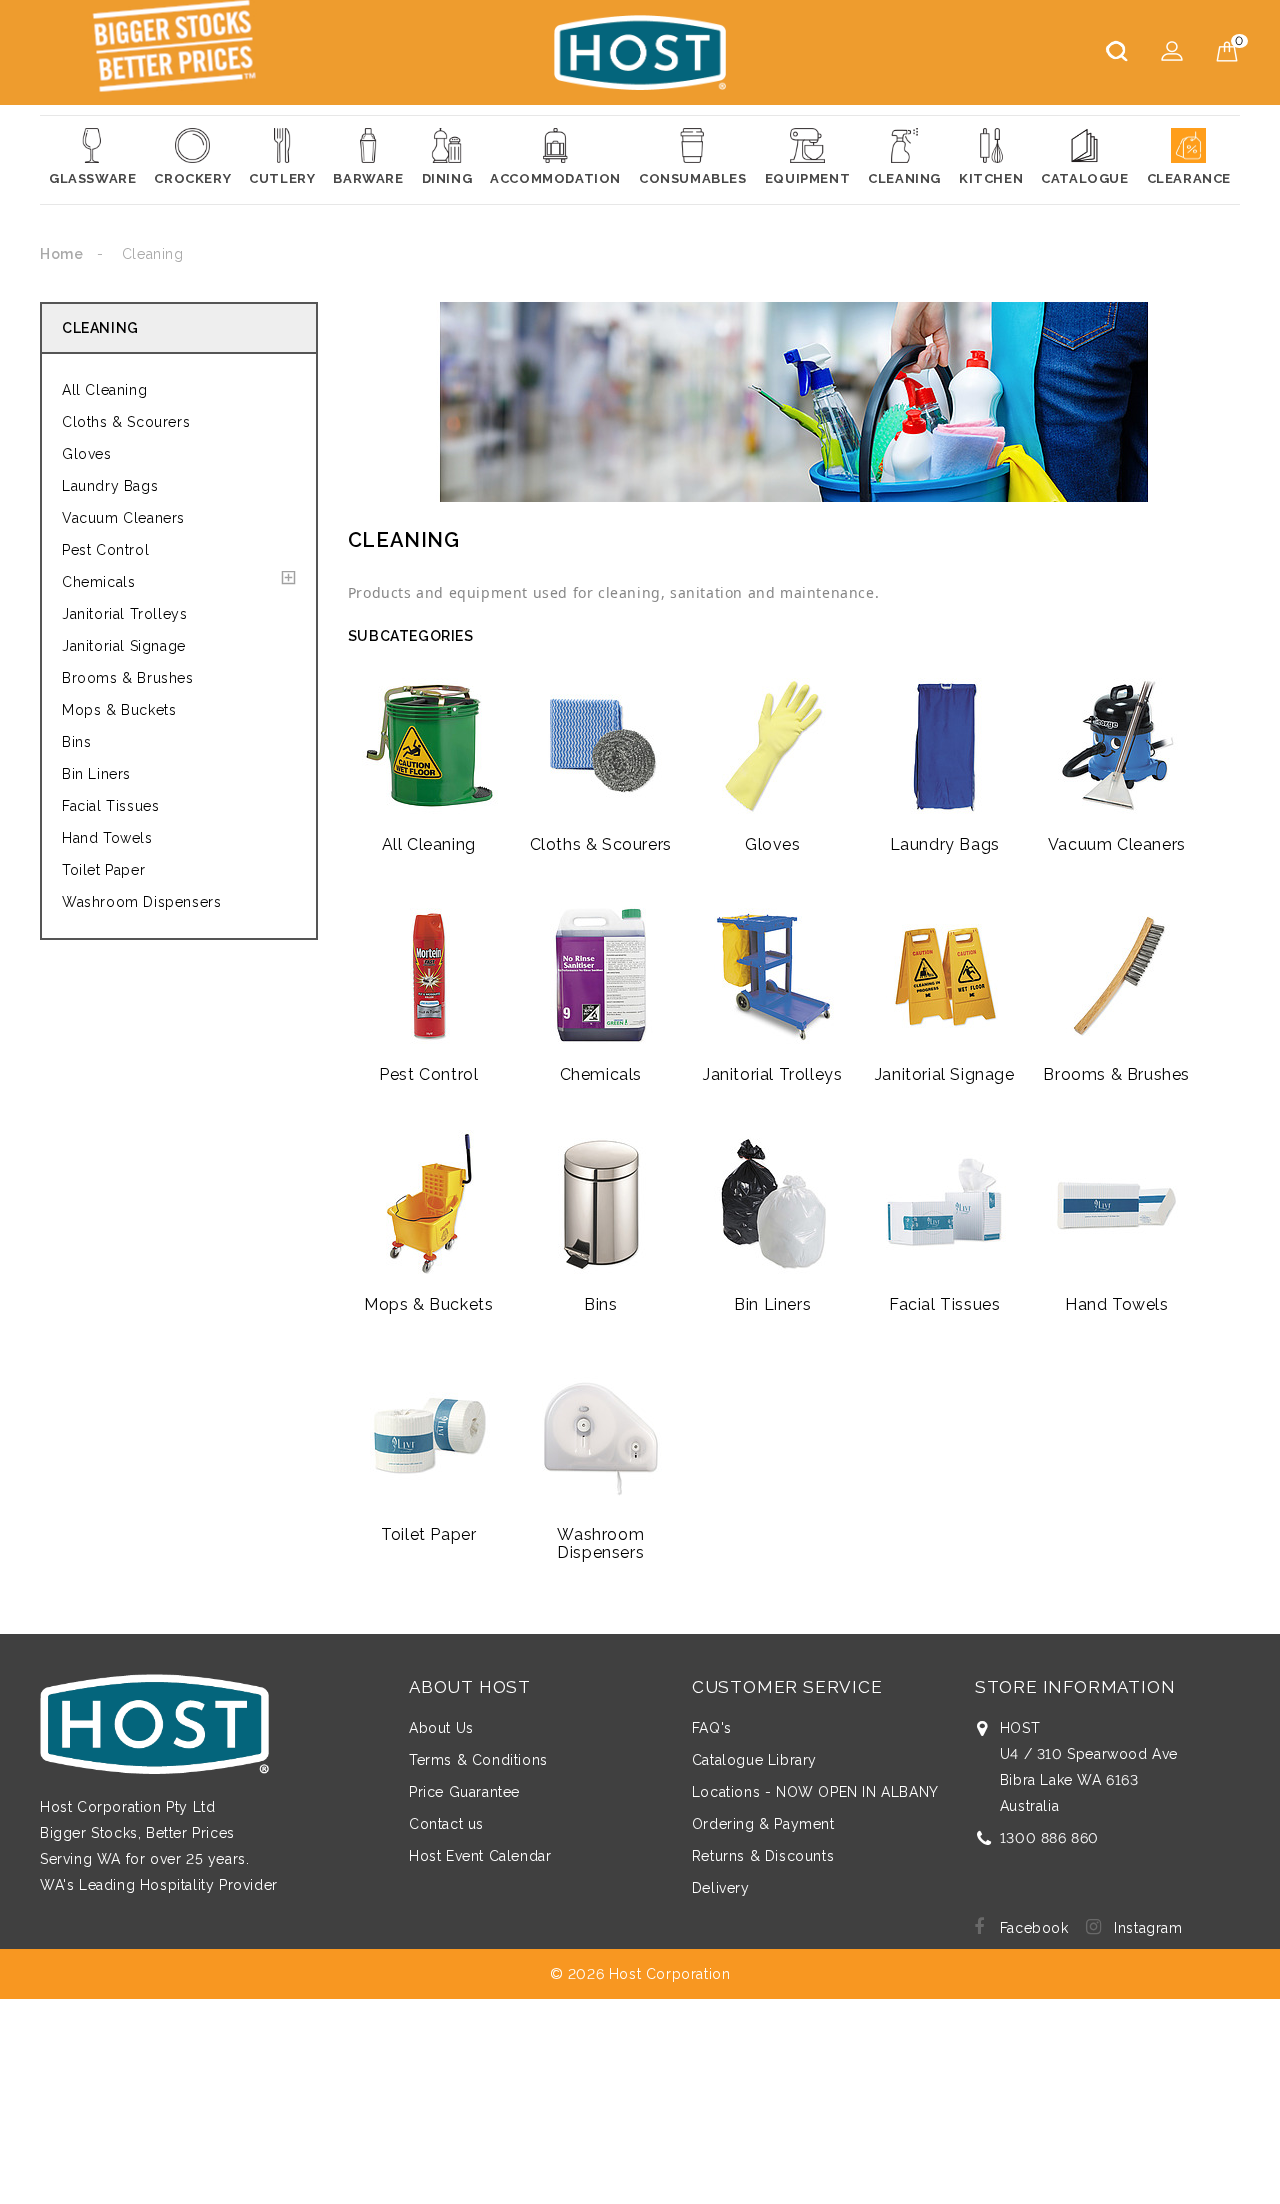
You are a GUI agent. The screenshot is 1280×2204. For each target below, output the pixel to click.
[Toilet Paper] (429, 1435)
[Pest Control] (429, 975)
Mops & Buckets (119, 710)
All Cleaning (104, 390)
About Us (441, 1728)
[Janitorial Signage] (945, 975)
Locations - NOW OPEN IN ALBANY (815, 1792)
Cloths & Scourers (126, 422)
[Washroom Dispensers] (601, 1435)
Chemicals (98, 582)
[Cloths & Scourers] (601, 745)
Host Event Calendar (480, 1856)
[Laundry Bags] (945, 745)
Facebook (1034, 1928)
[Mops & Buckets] (429, 1205)
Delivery (721, 1888)
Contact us (446, 1824)
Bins (76, 742)
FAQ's (712, 1728)
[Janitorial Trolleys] (773, 975)
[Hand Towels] (1117, 1205)
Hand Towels (107, 838)
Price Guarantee (464, 1792)
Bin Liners (96, 774)
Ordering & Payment (763, 1824)
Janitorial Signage (124, 646)
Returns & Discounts (763, 1856)
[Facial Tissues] (945, 1205)
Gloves (87, 454)
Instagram (1148, 1928)
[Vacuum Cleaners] (1117, 745)
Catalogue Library (754, 1760)
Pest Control (105, 550)
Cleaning (100, 328)
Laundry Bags (110, 486)
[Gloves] (773, 745)
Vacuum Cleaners (123, 518)
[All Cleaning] (429, 745)
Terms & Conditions (478, 1760)
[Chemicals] (601, 975)
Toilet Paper (103, 870)
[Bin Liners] (773, 1205)
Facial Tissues (110, 806)
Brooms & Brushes (128, 678)
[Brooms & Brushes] (1117, 975)
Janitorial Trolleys (124, 614)
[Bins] (601, 1205)
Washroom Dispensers (141, 902)
